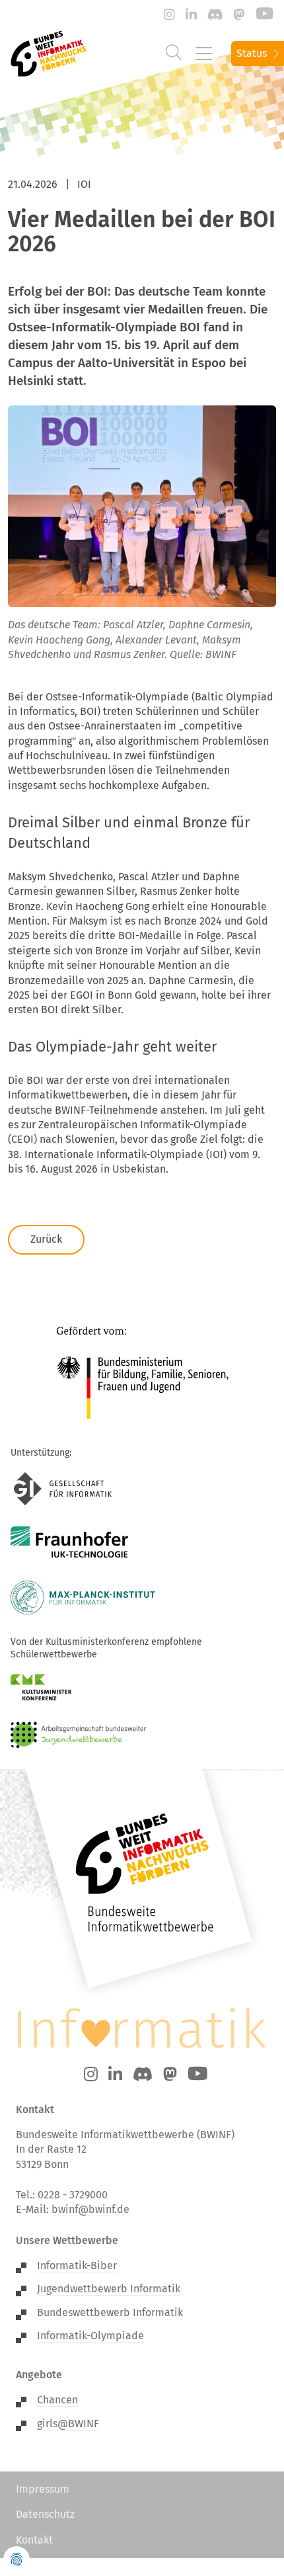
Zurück (46, 1239)
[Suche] (174, 53)
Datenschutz (45, 2514)
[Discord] (215, 15)
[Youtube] (265, 15)
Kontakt (34, 2540)
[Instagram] (169, 15)
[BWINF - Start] (45, 54)
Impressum (43, 2489)
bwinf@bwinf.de (90, 2209)
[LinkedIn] (191, 15)
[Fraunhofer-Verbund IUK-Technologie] (70, 1543)
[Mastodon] (239, 15)
